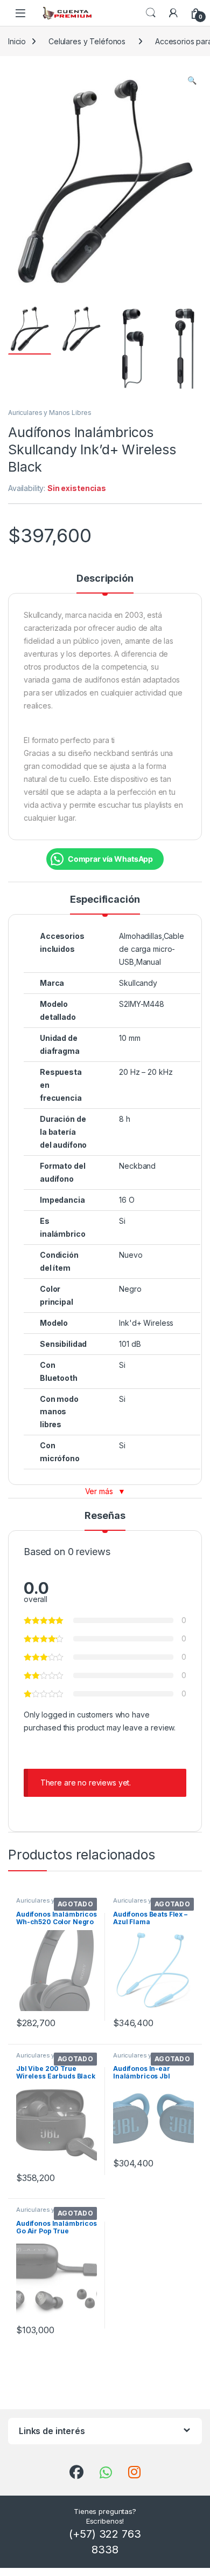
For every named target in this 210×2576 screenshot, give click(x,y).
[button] (192, 80)
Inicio (17, 41)
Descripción (105, 579)
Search (151, 13)
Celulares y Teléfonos (87, 41)
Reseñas (105, 1516)
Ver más (105, 1491)
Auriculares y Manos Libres (50, 413)
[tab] (105, 583)
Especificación (105, 900)
